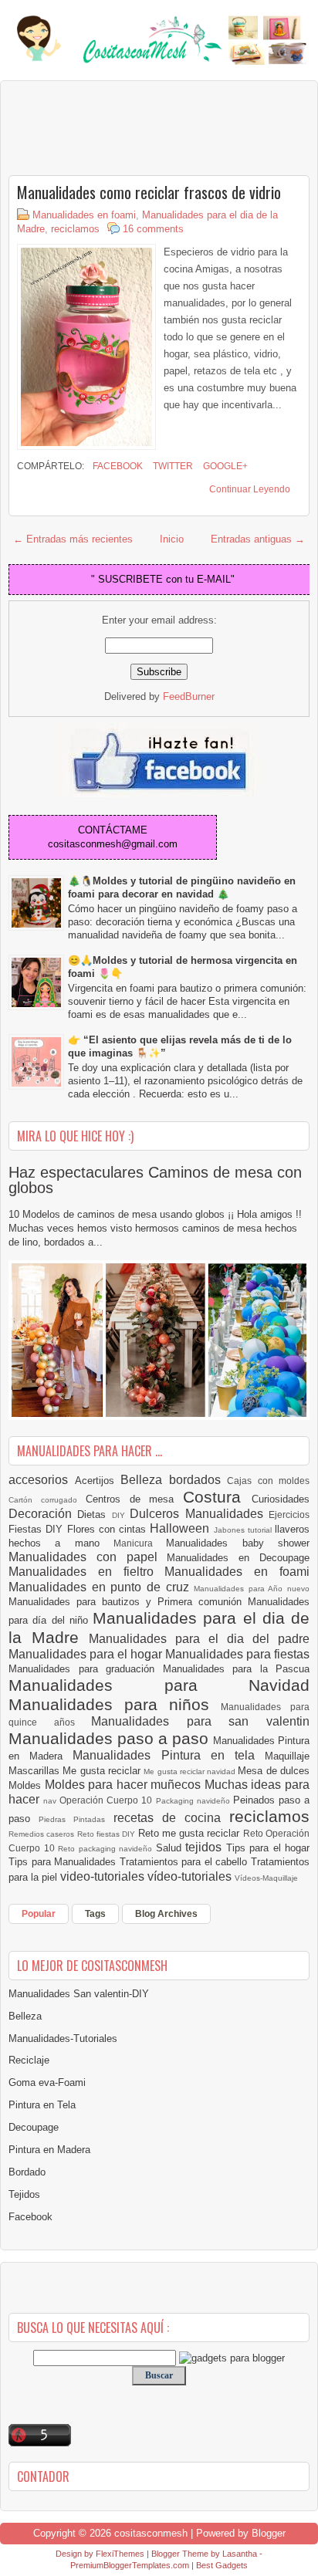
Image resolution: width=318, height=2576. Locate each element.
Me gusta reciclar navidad (191, 1771)
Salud (171, 1848)
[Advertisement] (132, 127)
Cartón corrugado (47, 1500)
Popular (39, 1914)
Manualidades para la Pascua (237, 1669)
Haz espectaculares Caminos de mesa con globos (155, 1180)
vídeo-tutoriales (191, 1876)
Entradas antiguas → (258, 539)
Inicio (172, 539)
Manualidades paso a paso (111, 1738)
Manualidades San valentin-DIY (79, 1994)
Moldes (27, 1785)
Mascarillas (36, 1771)
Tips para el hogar (268, 1848)
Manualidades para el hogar (87, 1654)
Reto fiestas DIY (108, 1834)
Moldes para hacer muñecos (125, 1785)
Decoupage (34, 2127)
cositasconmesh (151, 2533)
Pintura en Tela (42, 2105)
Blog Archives (166, 1914)
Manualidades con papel (88, 1557)
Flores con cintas (109, 1529)
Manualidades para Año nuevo (252, 1589)
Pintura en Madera (49, 2150)
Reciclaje (29, 2060)
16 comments (153, 229)
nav (51, 1801)
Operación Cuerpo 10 (107, 1800)
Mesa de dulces (274, 1771)
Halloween (181, 1528)
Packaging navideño (195, 1801)
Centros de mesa (135, 1499)
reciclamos (75, 229)
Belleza (145, 1480)
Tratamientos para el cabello (185, 1862)
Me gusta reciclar (103, 1771)
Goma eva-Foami (47, 2082)
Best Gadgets (222, 2565)
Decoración (43, 1514)
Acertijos (98, 1481)
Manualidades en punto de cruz (101, 1587)
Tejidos (24, 2194)
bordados (198, 1480)
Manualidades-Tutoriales (63, 2038)
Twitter (172, 466)
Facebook (117, 466)
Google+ (224, 466)
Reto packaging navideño (107, 1849)
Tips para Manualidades (64, 1862)
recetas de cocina (172, 1818)
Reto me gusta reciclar (191, 1833)
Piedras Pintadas (76, 1819)
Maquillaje (287, 1756)
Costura (217, 1497)
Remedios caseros (43, 1834)
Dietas (94, 1514)
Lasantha (240, 2554)
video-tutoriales (104, 1876)
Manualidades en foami (84, 215)
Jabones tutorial (245, 1530)
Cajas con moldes (268, 1481)
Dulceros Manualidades (199, 1514)
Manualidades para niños (115, 1704)
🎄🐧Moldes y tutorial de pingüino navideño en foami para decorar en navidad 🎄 (182, 887)
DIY (121, 1515)
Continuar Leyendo (250, 489)
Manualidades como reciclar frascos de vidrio (149, 192)
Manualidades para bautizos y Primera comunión (128, 1602)
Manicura (140, 1543)
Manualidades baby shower (238, 1543)
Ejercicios (289, 1514)
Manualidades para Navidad (159, 1685)
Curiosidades (281, 1499)
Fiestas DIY (38, 1529)
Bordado (27, 2172)
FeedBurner (189, 696)
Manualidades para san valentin (200, 1721)
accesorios (42, 1480)
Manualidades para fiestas (237, 1654)
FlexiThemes (120, 2554)
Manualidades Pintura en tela (169, 1755)
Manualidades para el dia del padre (199, 1639)
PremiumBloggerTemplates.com (130, 2565)
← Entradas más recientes (73, 539)
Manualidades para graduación (86, 1669)
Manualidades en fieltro (86, 1572)
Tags (95, 1914)
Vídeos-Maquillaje (266, 1878)
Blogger (269, 2533)
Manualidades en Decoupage (238, 1558)
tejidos (206, 1847)
